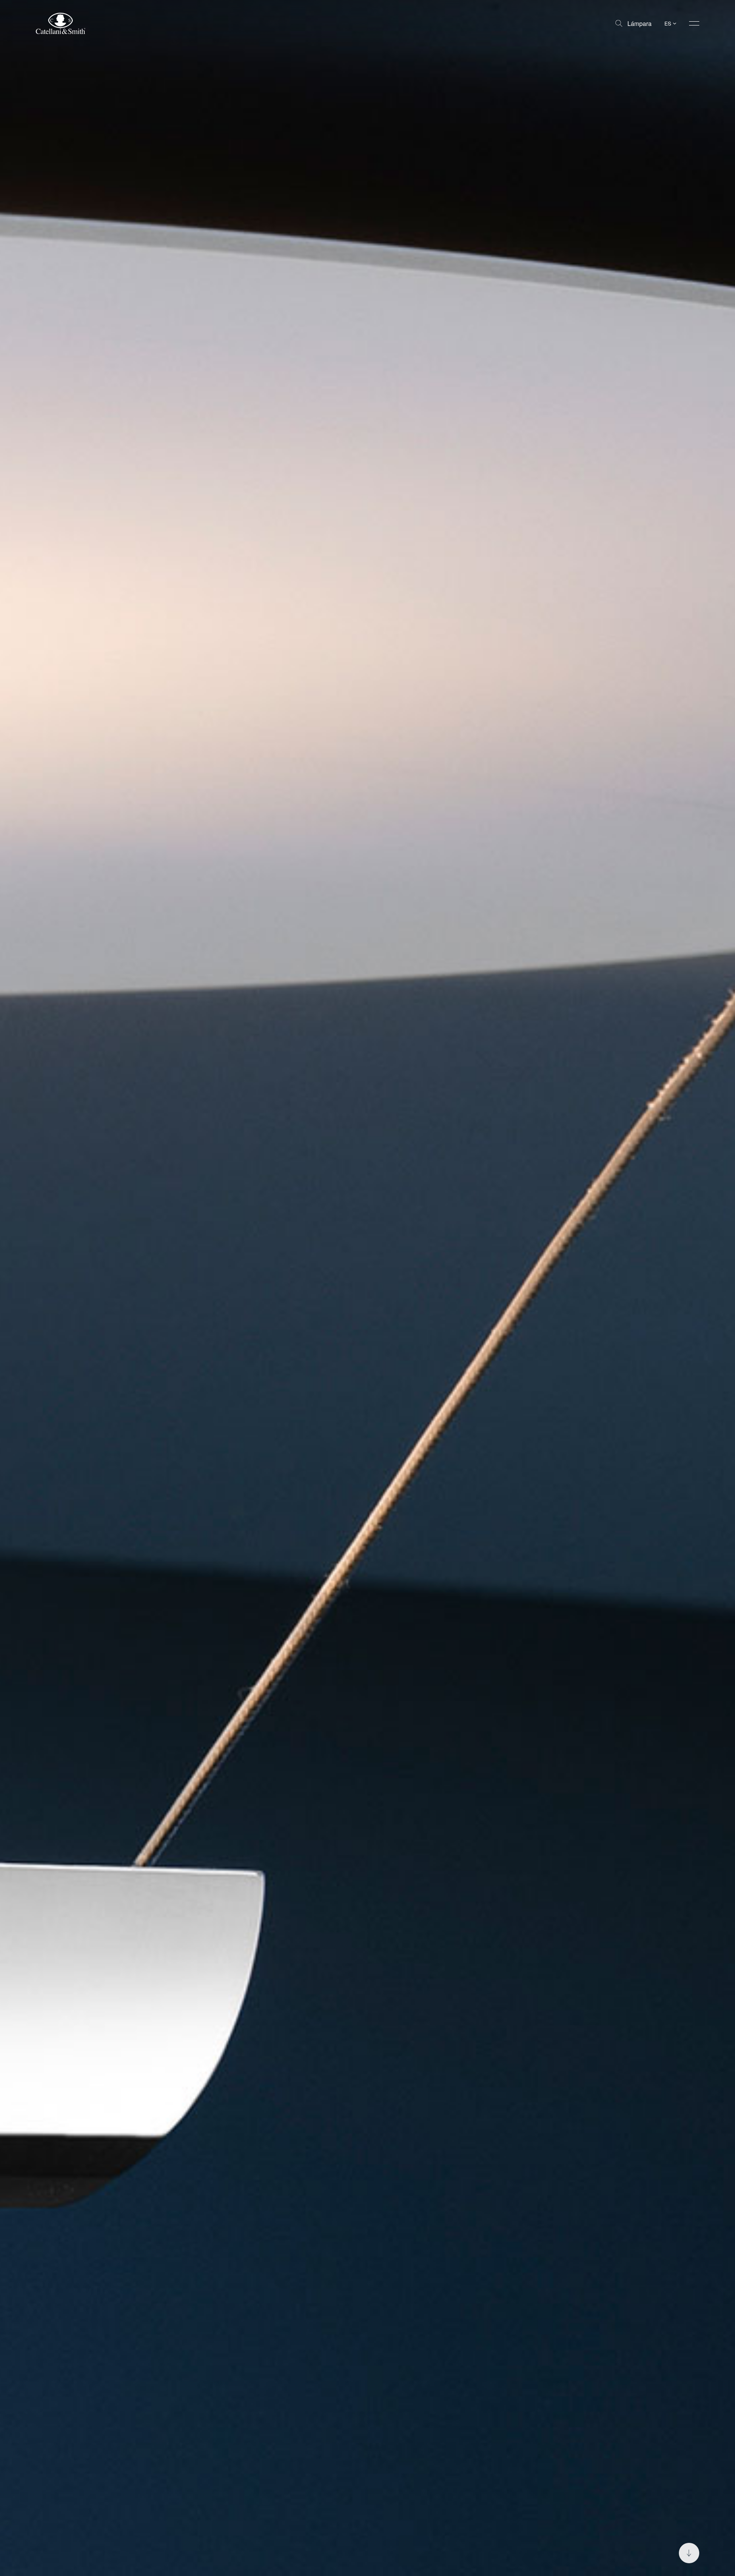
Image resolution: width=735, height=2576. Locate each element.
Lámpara (640, 23)
